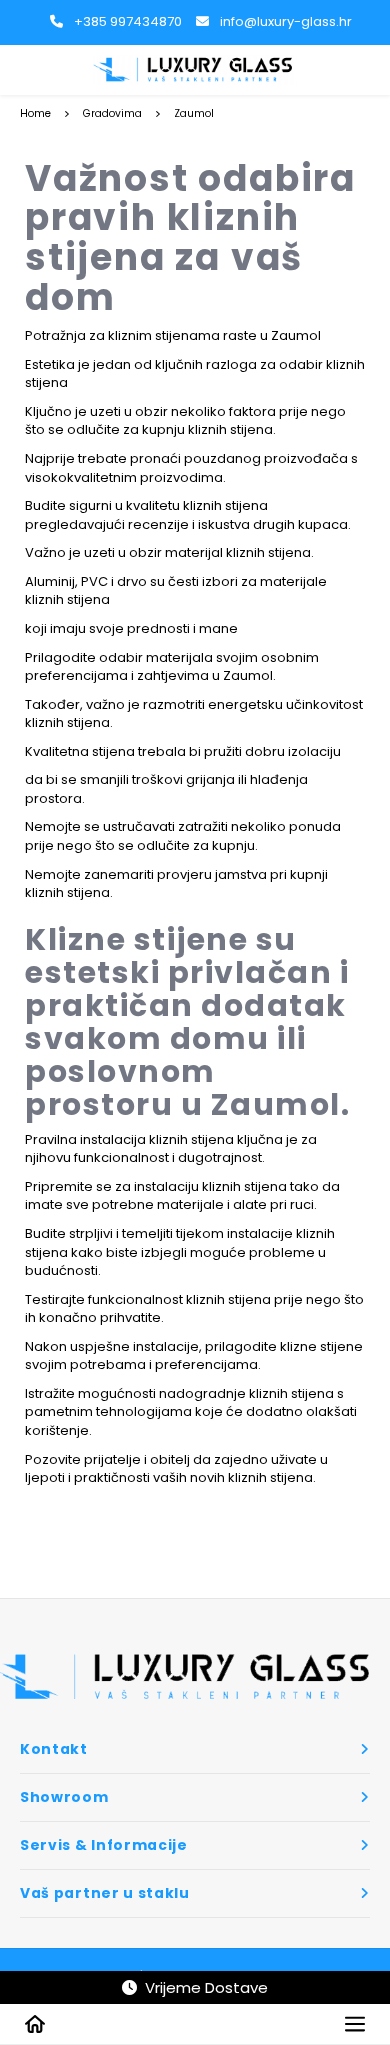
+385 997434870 (128, 21)
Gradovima (112, 113)
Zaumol (194, 113)
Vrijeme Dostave (202, 1987)
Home (35, 113)
